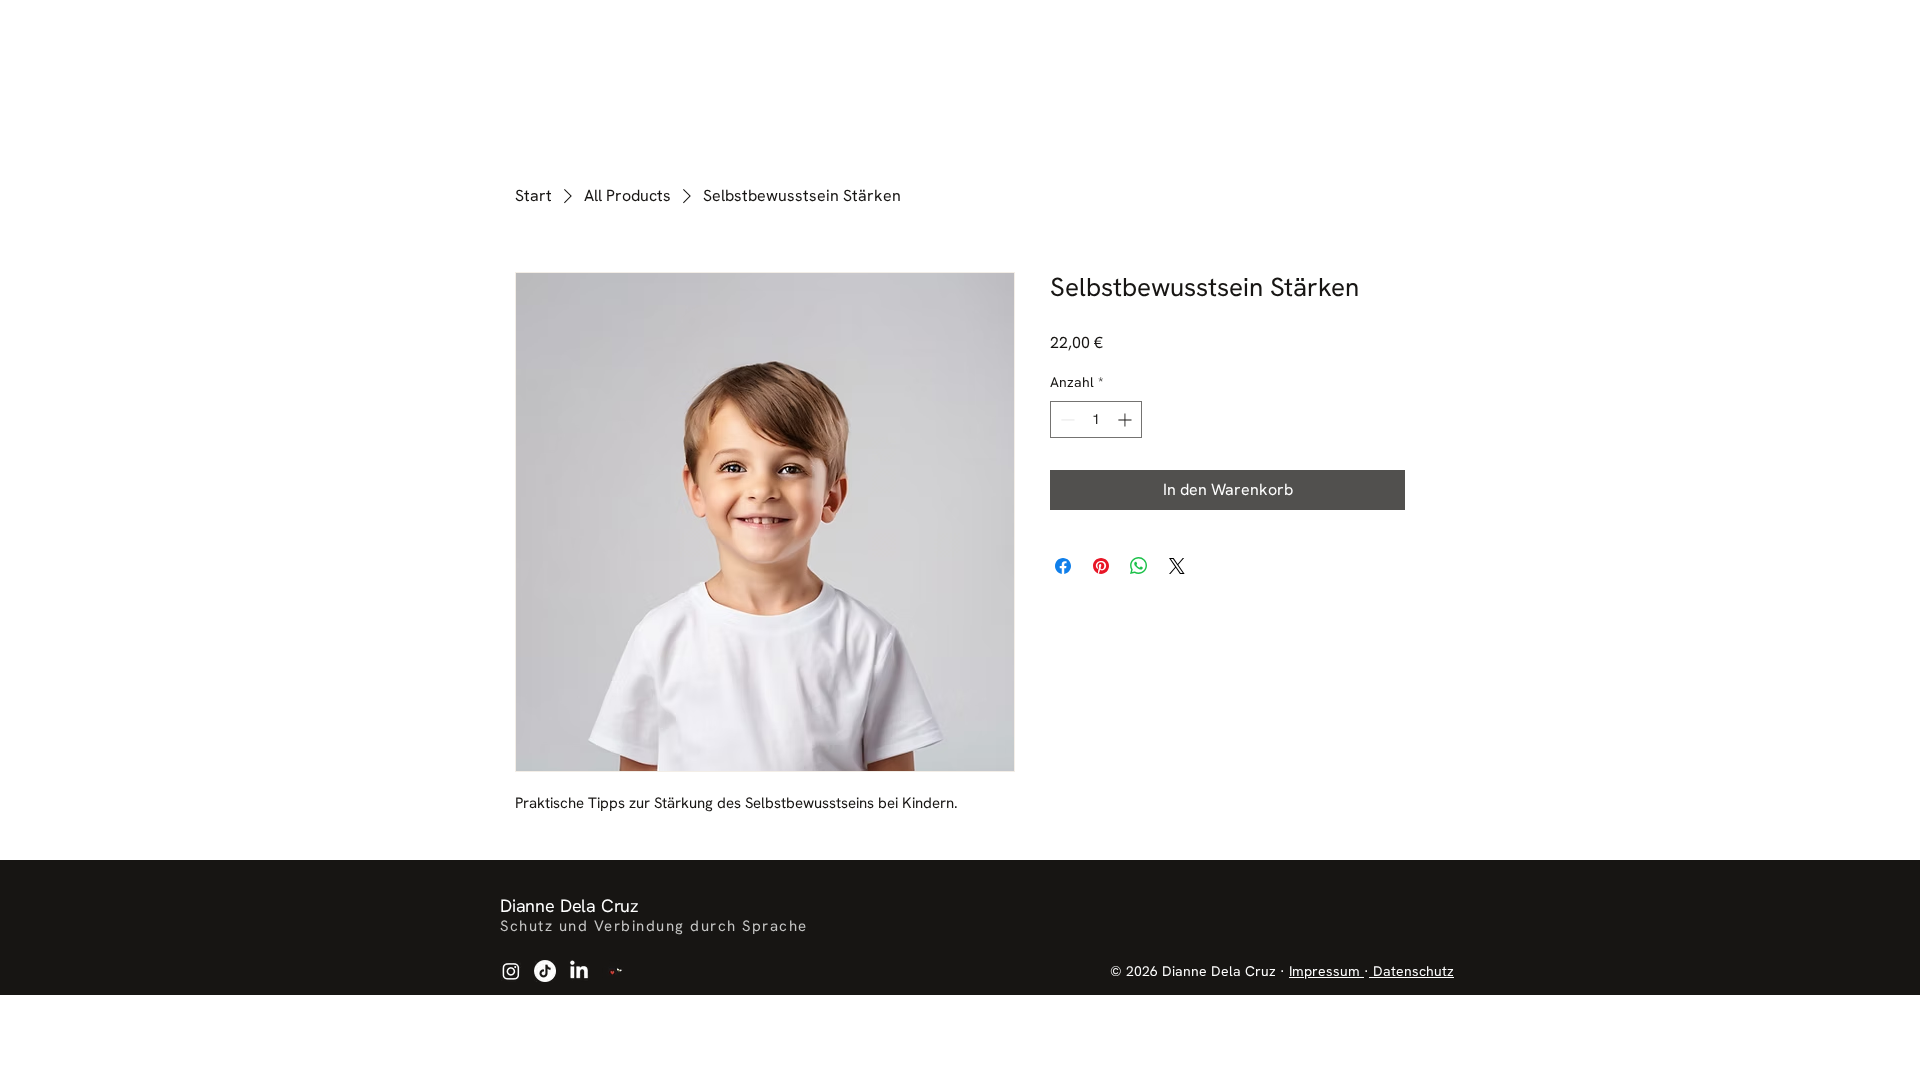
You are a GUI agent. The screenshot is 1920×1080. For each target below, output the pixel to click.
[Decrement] (1065, 419)
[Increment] (1126, 419)
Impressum (1326, 971)
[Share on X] (1177, 566)
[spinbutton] (1096, 419)
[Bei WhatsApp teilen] (1139, 566)
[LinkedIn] (579, 971)
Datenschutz (1411, 971)
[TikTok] (545, 971)
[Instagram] (511, 971)
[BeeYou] (613, 971)
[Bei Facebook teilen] (1063, 566)
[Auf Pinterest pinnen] (1101, 566)
